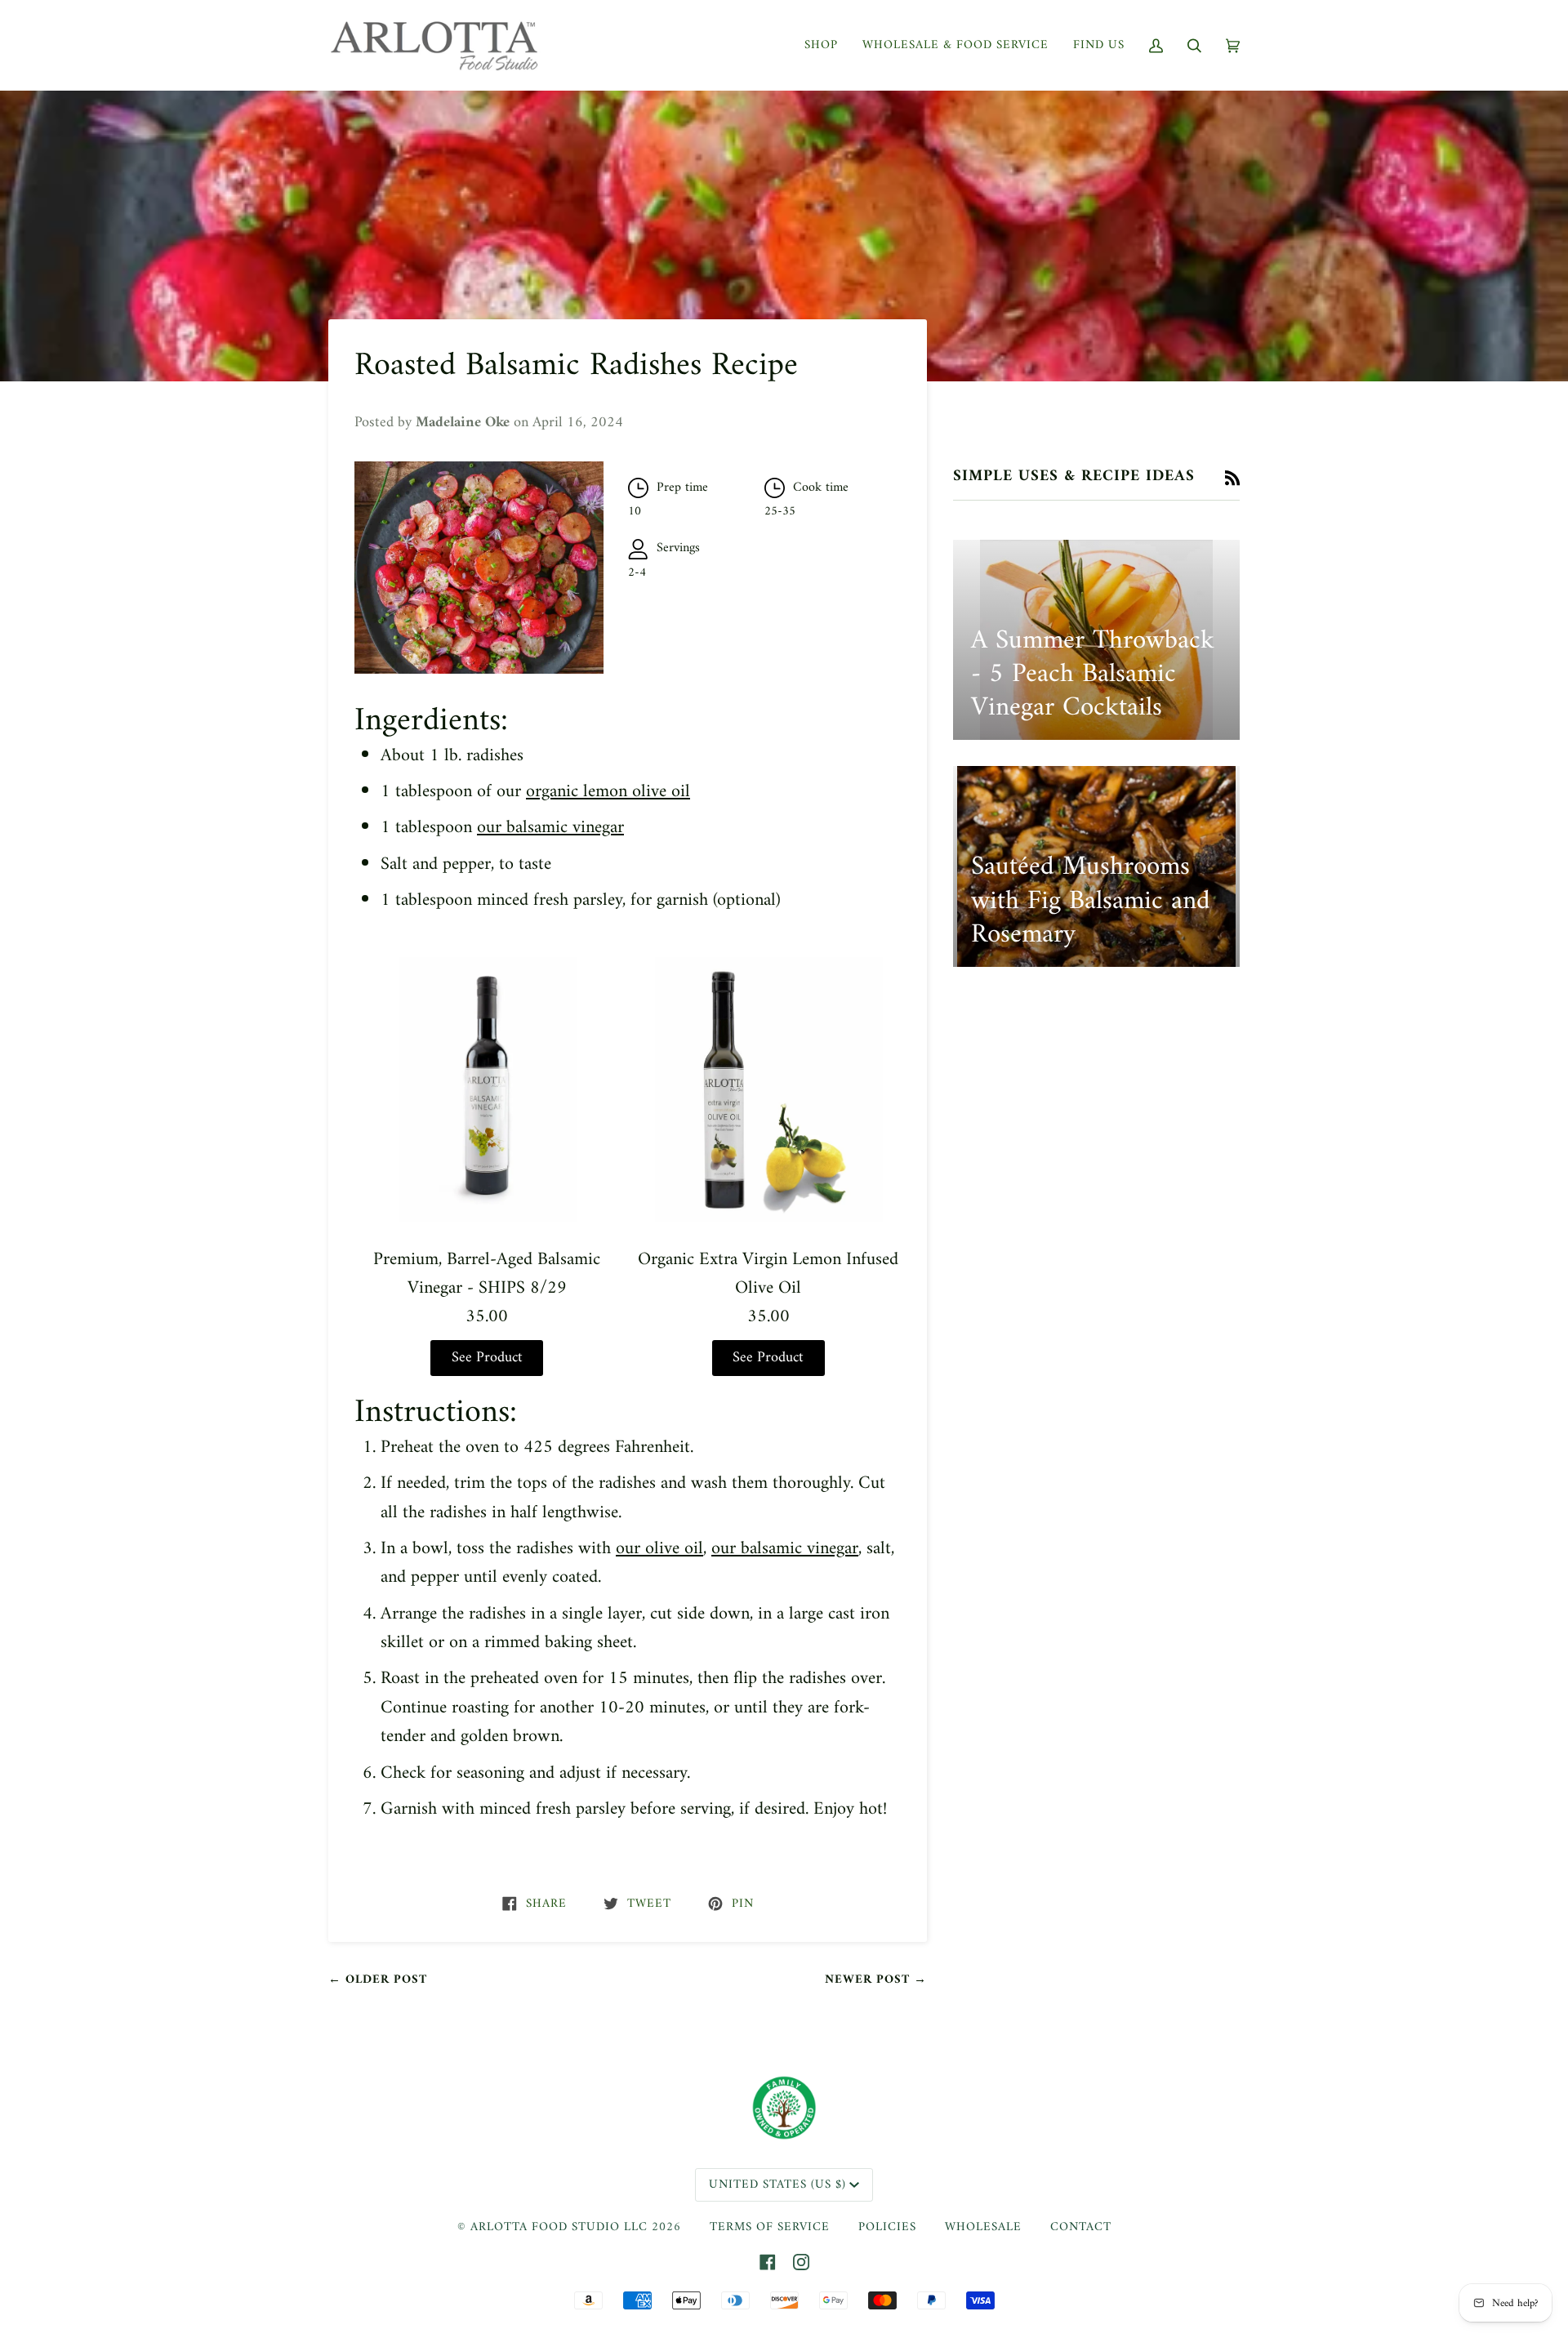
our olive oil (659, 1549)
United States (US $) (777, 2185)
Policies (887, 2227)
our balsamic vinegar (550, 828)
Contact (1081, 2227)
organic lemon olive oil (608, 792)
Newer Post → (876, 1980)
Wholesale (983, 2227)
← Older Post (378, 1980)
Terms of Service (770, 2227)
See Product (487, 1358)
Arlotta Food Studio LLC (559, 2227)
